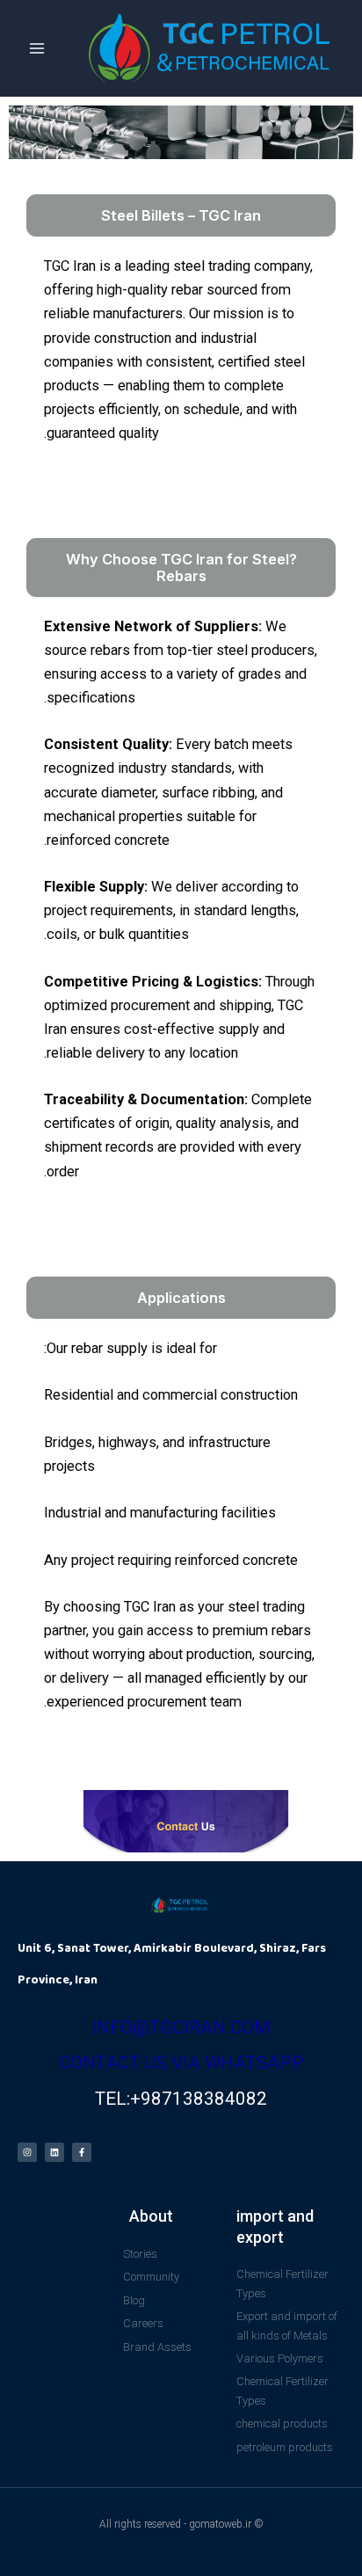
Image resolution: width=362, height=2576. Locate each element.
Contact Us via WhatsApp (181, 2063)
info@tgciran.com (181, 2027)
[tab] (181, 215)
